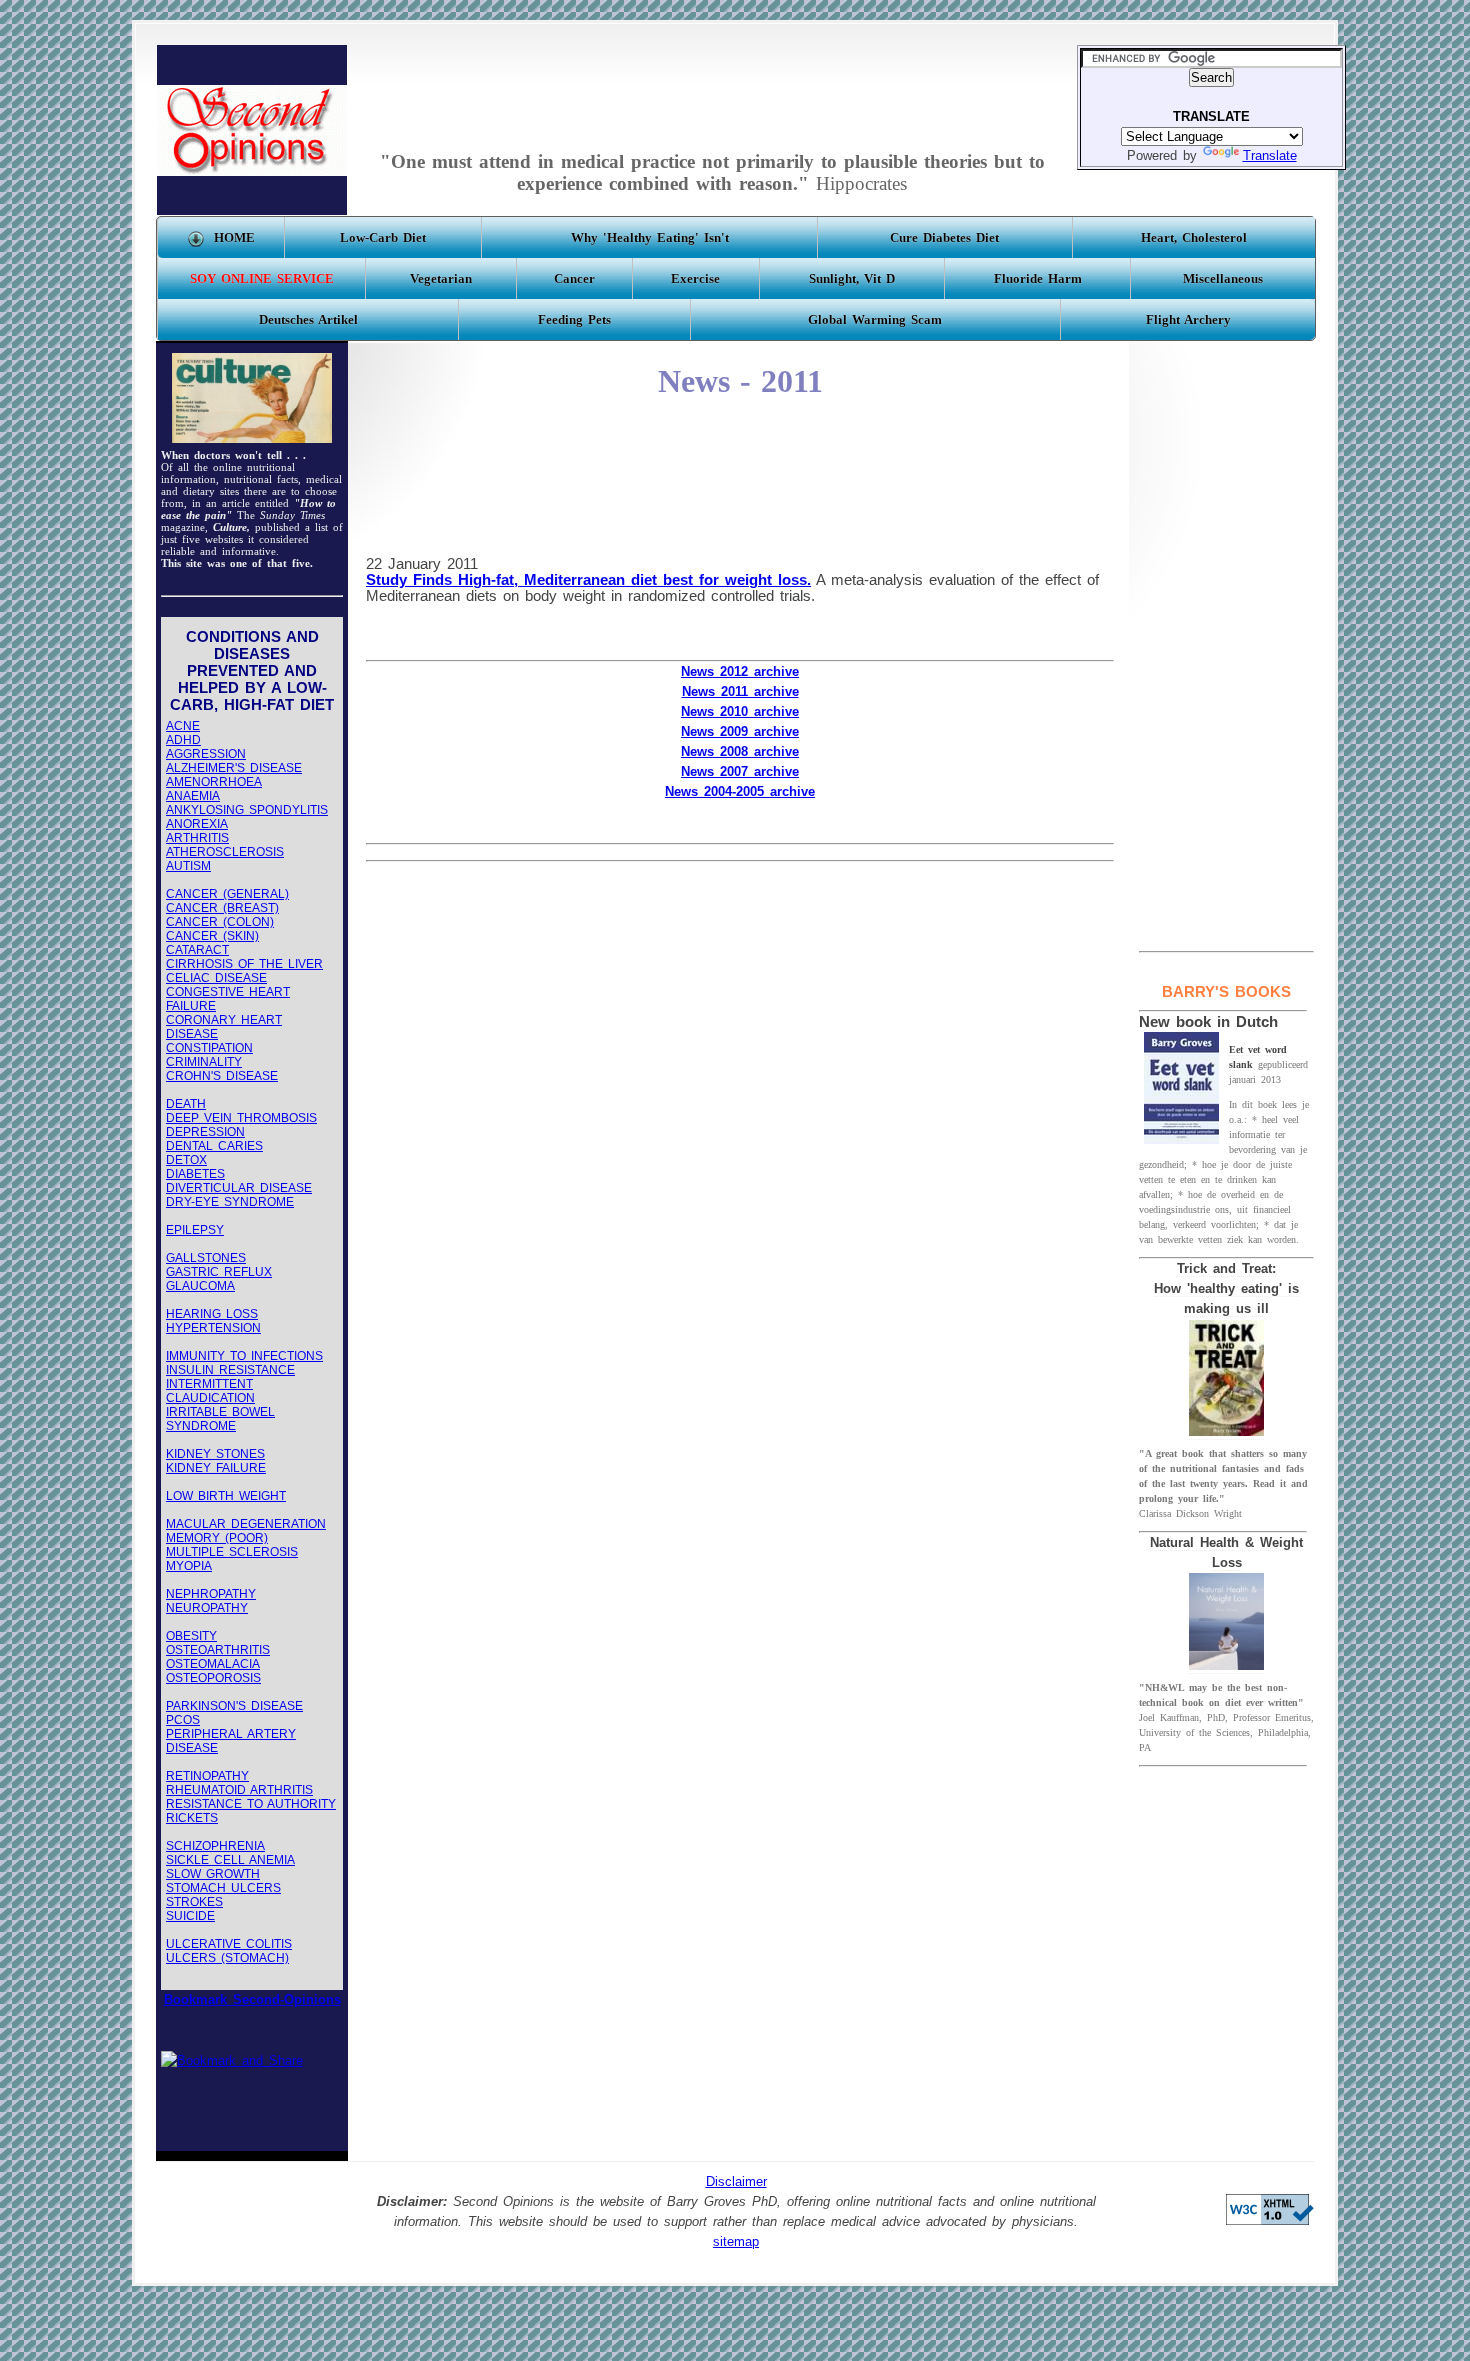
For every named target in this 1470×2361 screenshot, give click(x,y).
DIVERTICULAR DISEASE (239, 1188)
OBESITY (191, 1636)
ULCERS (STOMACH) (227, 1958)
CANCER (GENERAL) (227, 894)
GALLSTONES (206, 1258)
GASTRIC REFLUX (219, 1272)
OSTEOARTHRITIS (218, 1650)
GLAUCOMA (200, 1286)
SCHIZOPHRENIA (215, 1846)
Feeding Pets (574, 319)
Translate (1270, 156)
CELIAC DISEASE (216, 978)
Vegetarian (441, 278)
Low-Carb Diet (383, 237)
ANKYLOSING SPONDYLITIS (247, 810)
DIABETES (195, 1174)
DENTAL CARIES (214, 1146)
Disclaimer (736, 2182)
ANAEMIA (193, 796)
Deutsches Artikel (308, 319)
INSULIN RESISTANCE (230, 1370)
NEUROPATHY (207, 1608)
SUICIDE (190, 1916)
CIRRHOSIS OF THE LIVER (244, 964)
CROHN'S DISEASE (222, 1076)
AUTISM (188, 866)
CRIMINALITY (204, 1062)
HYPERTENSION (213, 1328)
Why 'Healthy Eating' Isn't (650, 237)
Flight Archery (1188, 319)
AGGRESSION (206, 754)
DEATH (186, 1104)
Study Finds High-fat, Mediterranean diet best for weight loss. (588, 580)
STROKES (194, 1902)
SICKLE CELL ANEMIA (230, 1860)
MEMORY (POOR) (217, 1538)
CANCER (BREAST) (222, 908)
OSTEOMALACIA (213, 1664)
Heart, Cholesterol (1194, 237)
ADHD (183, 740)
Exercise (695, 278)
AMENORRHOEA (214, 782)
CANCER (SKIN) (212, 936)
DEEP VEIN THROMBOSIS (241, 1118)
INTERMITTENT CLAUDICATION (210, 1391)
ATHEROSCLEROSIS (225, 852)
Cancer (574, 278)
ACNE (183, 726)
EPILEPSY (195, 1230)
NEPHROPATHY (211, 1594)
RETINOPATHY (207, 1776)
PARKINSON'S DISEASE (234, 1706)
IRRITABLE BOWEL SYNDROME (220, 1419)
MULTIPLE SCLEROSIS (232, 1552)
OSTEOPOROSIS (213, 1678)
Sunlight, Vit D (852, 278)
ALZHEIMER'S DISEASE (234, 768)
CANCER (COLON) (220, 922)
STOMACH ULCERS (223, 1888)
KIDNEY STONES (215, 1454)
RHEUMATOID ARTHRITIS (239, 1790)
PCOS (183, 1720)
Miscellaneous (1223, 278)
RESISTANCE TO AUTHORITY (251, 1804)
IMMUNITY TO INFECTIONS (244, 1356)
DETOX (186, 1160)
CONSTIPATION (209, 1048)
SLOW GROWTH (213, 1874)
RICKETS (192, 1818)
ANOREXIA (197, 824)
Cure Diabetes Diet (944, 237)
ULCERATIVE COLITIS (229, 1944)
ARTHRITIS (197, 838)
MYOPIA (189, 1566)
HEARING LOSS (212, 1314)
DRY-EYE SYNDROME (230, 1202)
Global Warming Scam (875, 319)
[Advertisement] (712, 90)
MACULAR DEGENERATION (246, 1524)
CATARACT (197, 950)
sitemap (736, 2242)
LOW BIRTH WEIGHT (226, 1496)
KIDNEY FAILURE (216, 1468)
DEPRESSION (205, 1132)
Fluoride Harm (1038, 278)
